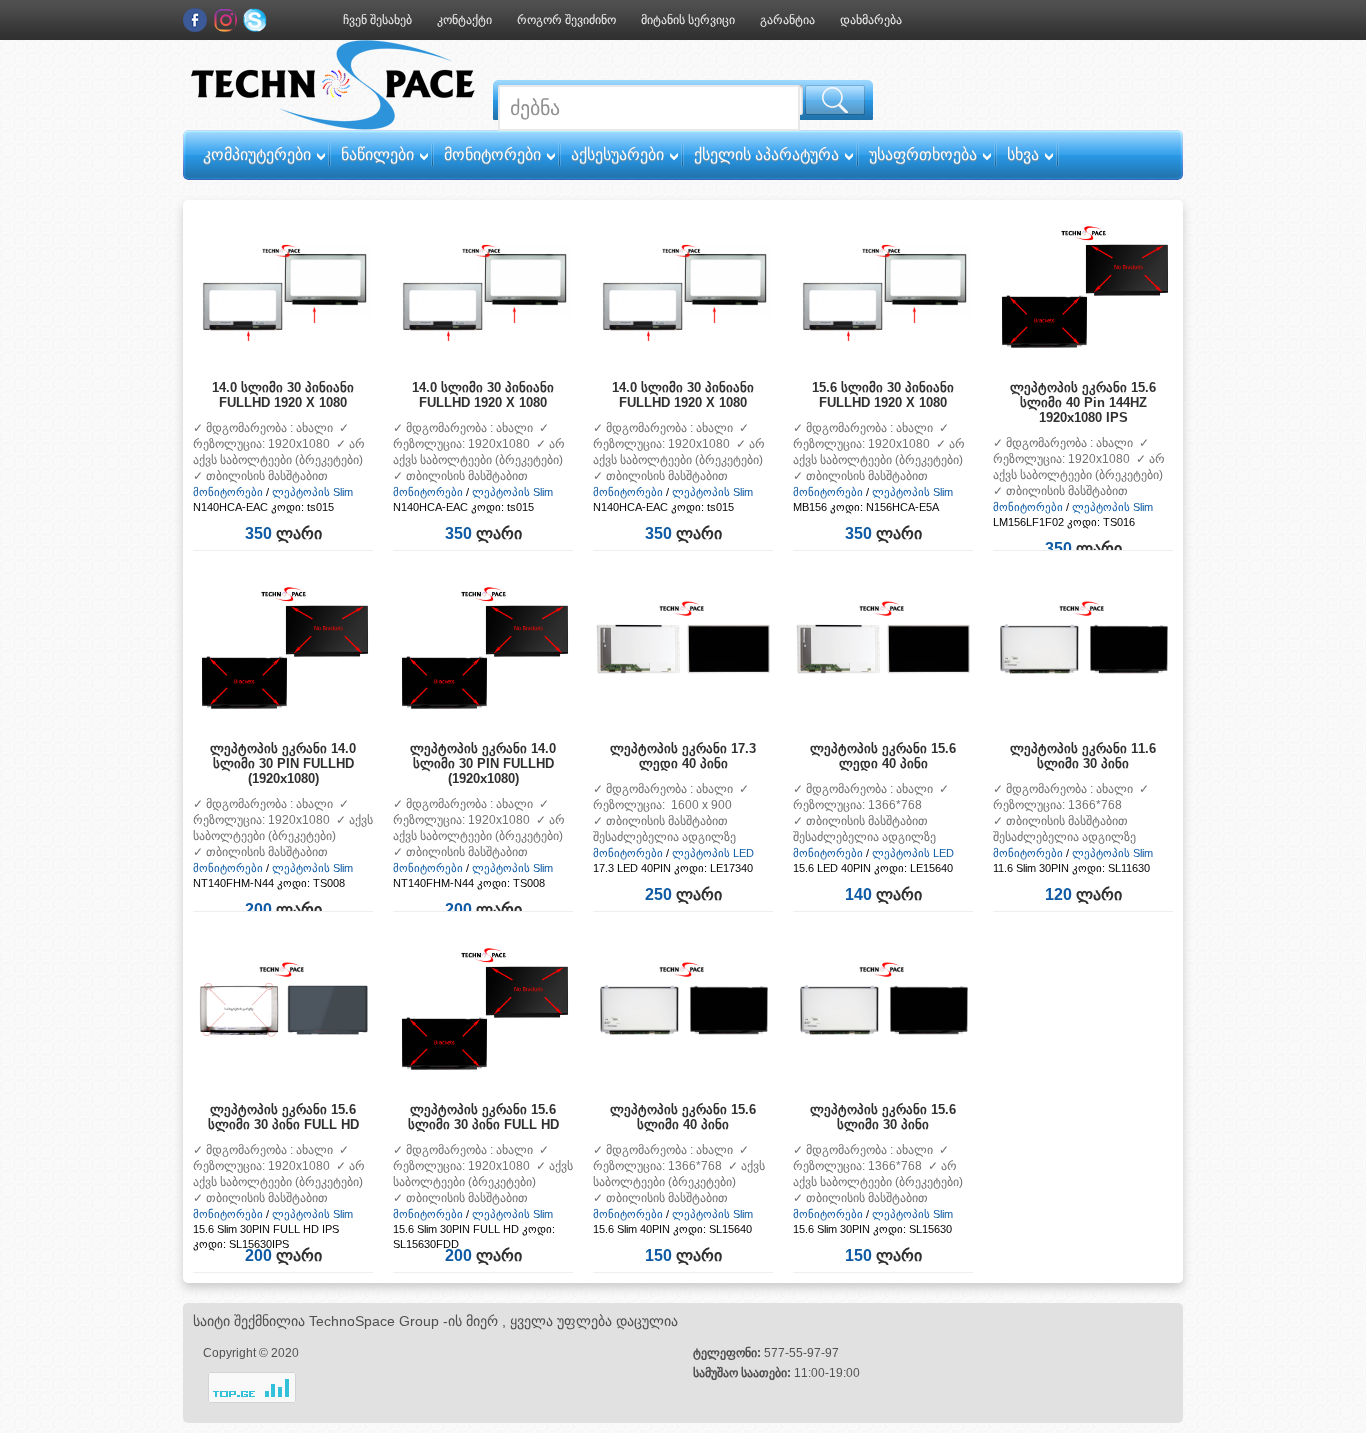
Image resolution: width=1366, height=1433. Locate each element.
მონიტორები (492, 154)
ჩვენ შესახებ (377, 20)
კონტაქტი (464, 20)
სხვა (1023, 154)
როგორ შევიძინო (566, 20)
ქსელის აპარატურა (766, 154)
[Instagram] (225, 20)
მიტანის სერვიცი (688, 20)
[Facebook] (195, 20)
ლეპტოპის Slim (312, 492)
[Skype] (255, 20)
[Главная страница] (333, 126)
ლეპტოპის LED (713, 853)
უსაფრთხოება (923, 154)
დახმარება (871, 20)
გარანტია (787, 20)
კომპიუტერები (257, 154)
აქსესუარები (617, 154)
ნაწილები (377, 154)
